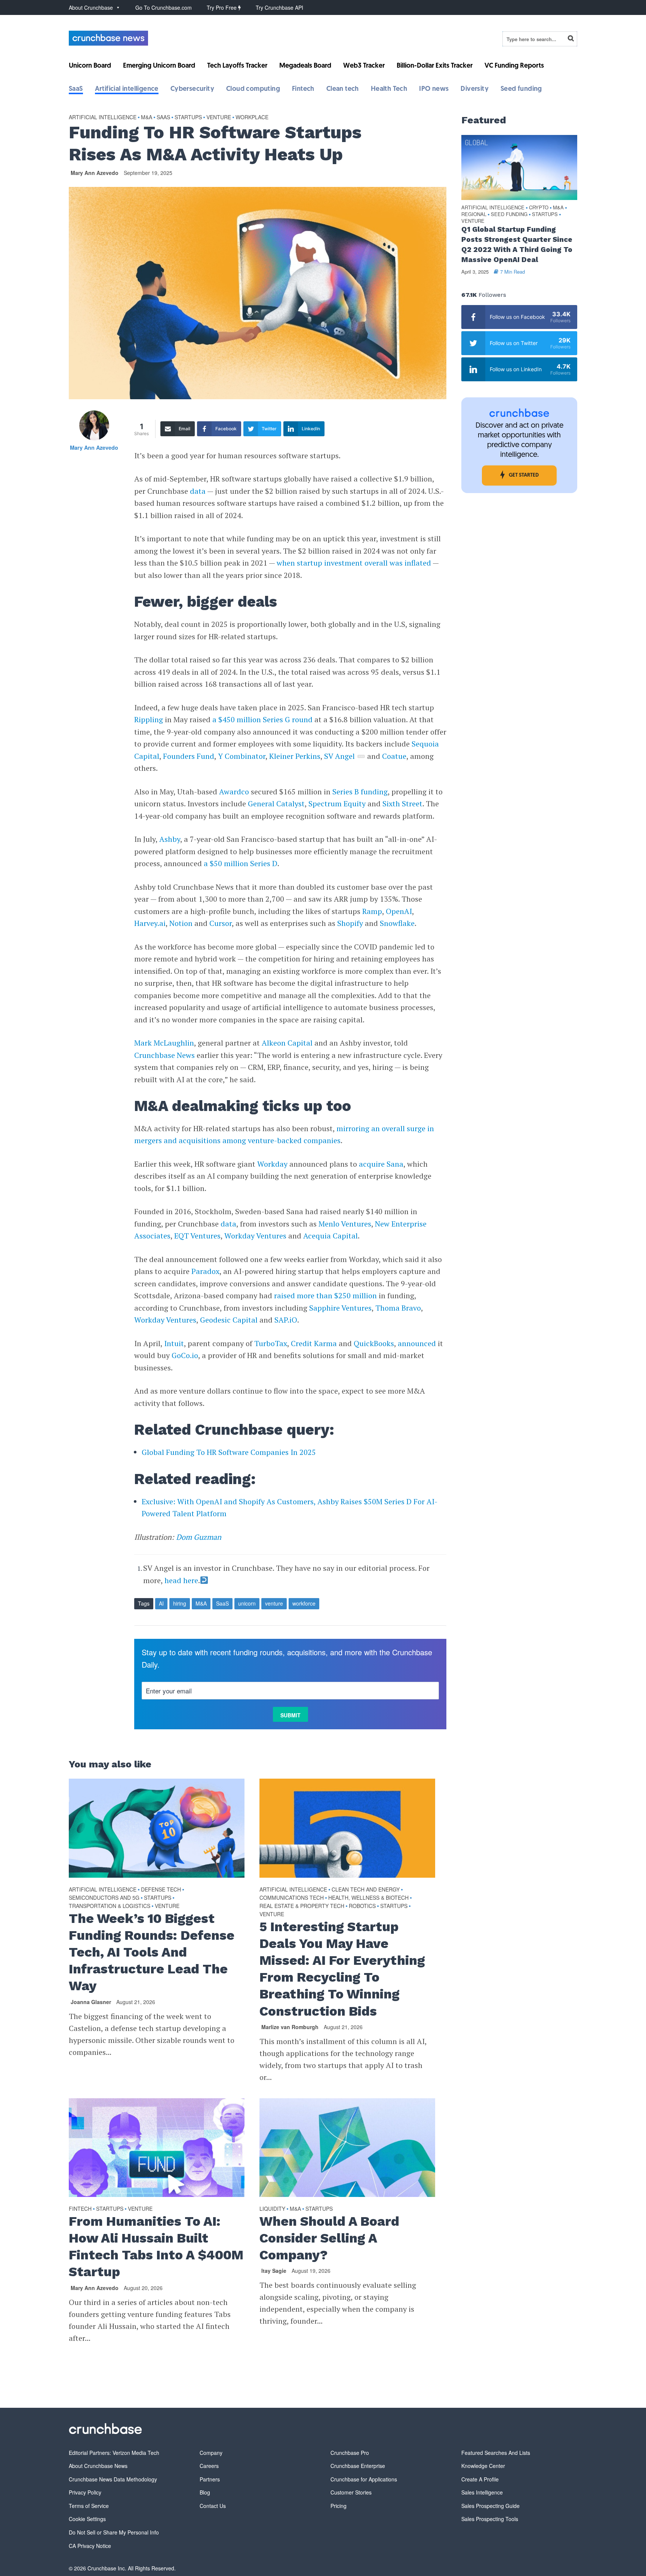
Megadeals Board (305, 66)
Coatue (394, 756)
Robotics (362, 1906)
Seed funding (521, 89)
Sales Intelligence (482, 2492)
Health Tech (389, 89)
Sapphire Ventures (340, 1308)
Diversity (475, 89)
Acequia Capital (330, 1236)
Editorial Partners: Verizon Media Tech (114, 2453)
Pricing (339, 2506)
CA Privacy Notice (90, 2546)
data (198, 491)
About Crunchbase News (98, 2466)
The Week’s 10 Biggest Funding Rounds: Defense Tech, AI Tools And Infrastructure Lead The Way (152, 1952)
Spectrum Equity (336, 804)
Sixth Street (402, 804)
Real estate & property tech (302, 1906)
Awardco (234, 792)
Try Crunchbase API (279, 7)
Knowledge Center (483, 2466)
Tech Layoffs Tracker (237, 66)
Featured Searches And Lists (496, 2453)
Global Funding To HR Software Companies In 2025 (229, 1452)
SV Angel (339, 756)
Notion (181, 923)
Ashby (170, 839)
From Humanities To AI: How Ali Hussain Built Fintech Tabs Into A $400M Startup (156, 2246)
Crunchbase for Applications (364, 2479)
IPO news (434, 89)
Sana (395, 1164)
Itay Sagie (274, 2271)
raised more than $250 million (325, 1295)
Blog (205, 2492)
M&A (147, 117)
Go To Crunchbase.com (164, 7)
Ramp (372, 911)
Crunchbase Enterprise (358, 2466)
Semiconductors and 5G (104, 1898)
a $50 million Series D (241, 863)
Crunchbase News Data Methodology (113, 2479)
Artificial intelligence (127, 89)
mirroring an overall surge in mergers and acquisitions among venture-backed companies (284, 1135)
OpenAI (399, 911)
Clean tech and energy (366, 1889)
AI (161, 1603)
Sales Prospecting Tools (490, 2519)
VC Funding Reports (514, 66)
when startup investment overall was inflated (354, 563)
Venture (219, 117)
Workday (272, 1164)
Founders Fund (188, 756)
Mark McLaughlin (164, 1043)
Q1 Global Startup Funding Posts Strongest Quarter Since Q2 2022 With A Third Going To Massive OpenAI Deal (517, 244)
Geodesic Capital (228, 1320)
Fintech (303, 89)
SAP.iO (286, 1320)
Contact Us (213, 2506)
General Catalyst (276, 804)
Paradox (205, 1271)
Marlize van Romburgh (290, 2027)
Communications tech (292, 1898)
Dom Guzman (199, 1537)
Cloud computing (253, 89)
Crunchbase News (164, 1055)
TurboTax (271, 1343)
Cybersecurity (192, 89)
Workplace (252, 117)
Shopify (350, 923)
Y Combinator (241, 756)
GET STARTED (524, 475)
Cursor (221, 923)
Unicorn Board (90, 66)
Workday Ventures (254, 1236)
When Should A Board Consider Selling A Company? (329, 2238)
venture (274, 1603)
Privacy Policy (85, 2492)
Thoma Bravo (398, 1308)
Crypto (539, 208)
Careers (209, 2466)
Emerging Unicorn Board (159, 66)
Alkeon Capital (287, 1043)
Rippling (149, 719)
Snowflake (397, 923)
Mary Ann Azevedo (95, 173)
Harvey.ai (150, 923)
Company (211, 2453)
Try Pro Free (222, 7)
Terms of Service (89, 2506)
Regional (474, 214)
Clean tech (343, 89)
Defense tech (161, 1889)
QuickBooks (374, 1343)
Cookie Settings (87, 2519)
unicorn (247, 1603)
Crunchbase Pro (350, 2453)
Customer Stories (351, 2492)
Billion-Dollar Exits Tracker (435, 66)
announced (417, 1343)
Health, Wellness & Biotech (368, 1898)
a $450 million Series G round (262, 719)
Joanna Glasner (91, 2002)
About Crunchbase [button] (91, 7)
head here (181, 1580)
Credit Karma (314, 1343)
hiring (180, 1603)
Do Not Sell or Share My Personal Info (114, 2532)
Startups (188, 117)
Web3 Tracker (364, 66)
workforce (304, 1603)
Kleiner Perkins (294, 756)
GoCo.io (185, 1355)
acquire (372, 1164)
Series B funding (360, 792)
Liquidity (272, 2209)
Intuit (174, 1343)
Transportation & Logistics (110, 1906)
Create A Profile (480, 2479)
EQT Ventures (196, 1236)
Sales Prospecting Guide (490, 2506)
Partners (210, 2479)
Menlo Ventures (345, 1224)
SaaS (76, 89)
